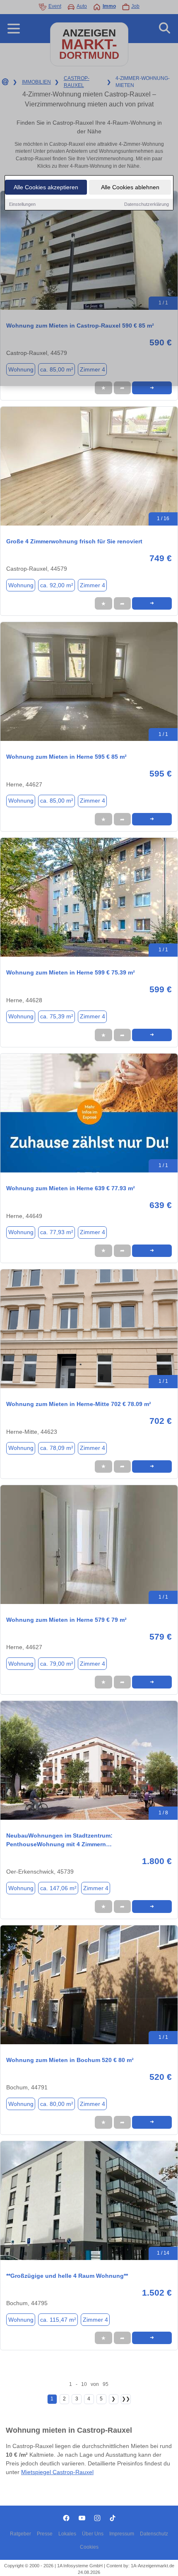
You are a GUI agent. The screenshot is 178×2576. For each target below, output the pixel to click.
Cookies (89, 2547)
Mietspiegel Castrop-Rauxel (57, 2472)
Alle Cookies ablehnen (130, 187)
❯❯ (126, 2399)
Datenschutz (154, 2534)
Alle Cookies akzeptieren (46, 187)
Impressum (122, 2534)
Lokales (67, 2534)
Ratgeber (20, 2534)
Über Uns (93, 2534)
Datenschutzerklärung (147, 204)
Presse (45, 2534)
